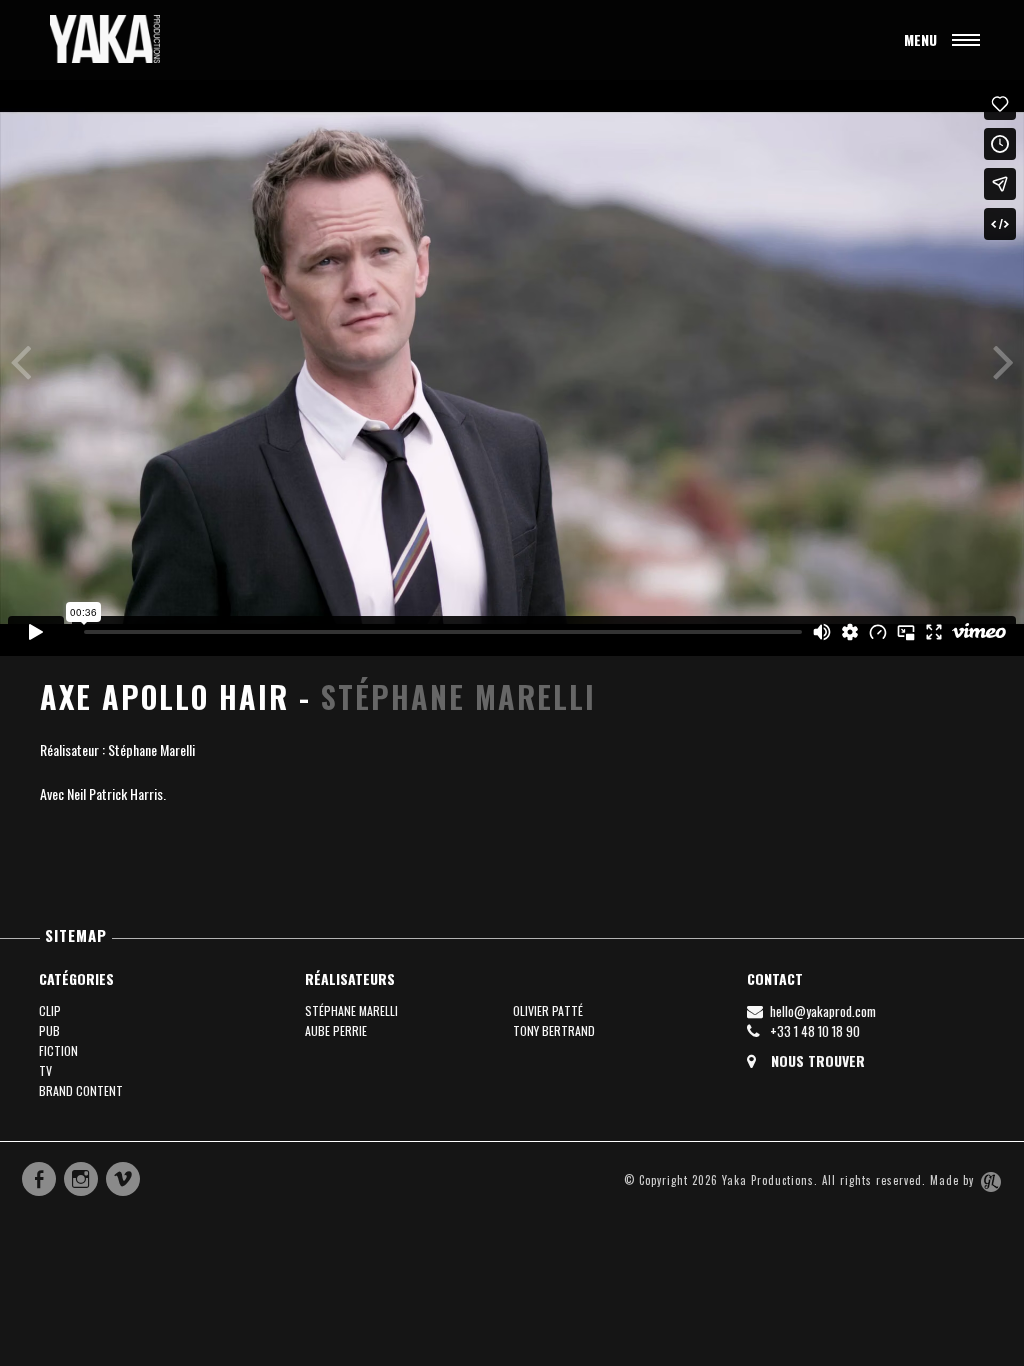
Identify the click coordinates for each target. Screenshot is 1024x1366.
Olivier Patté (548, 1010)
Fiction (58, 1050)
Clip (50, 1010)
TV (45, 1070)
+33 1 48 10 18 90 (813, 1031)
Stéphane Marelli (458, 696)
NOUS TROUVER (816, 1061)
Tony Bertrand (554, 1030)
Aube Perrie (336, 1030)
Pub (49, 1030)
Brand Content (81, 1090)
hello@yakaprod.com (821, 1011)
